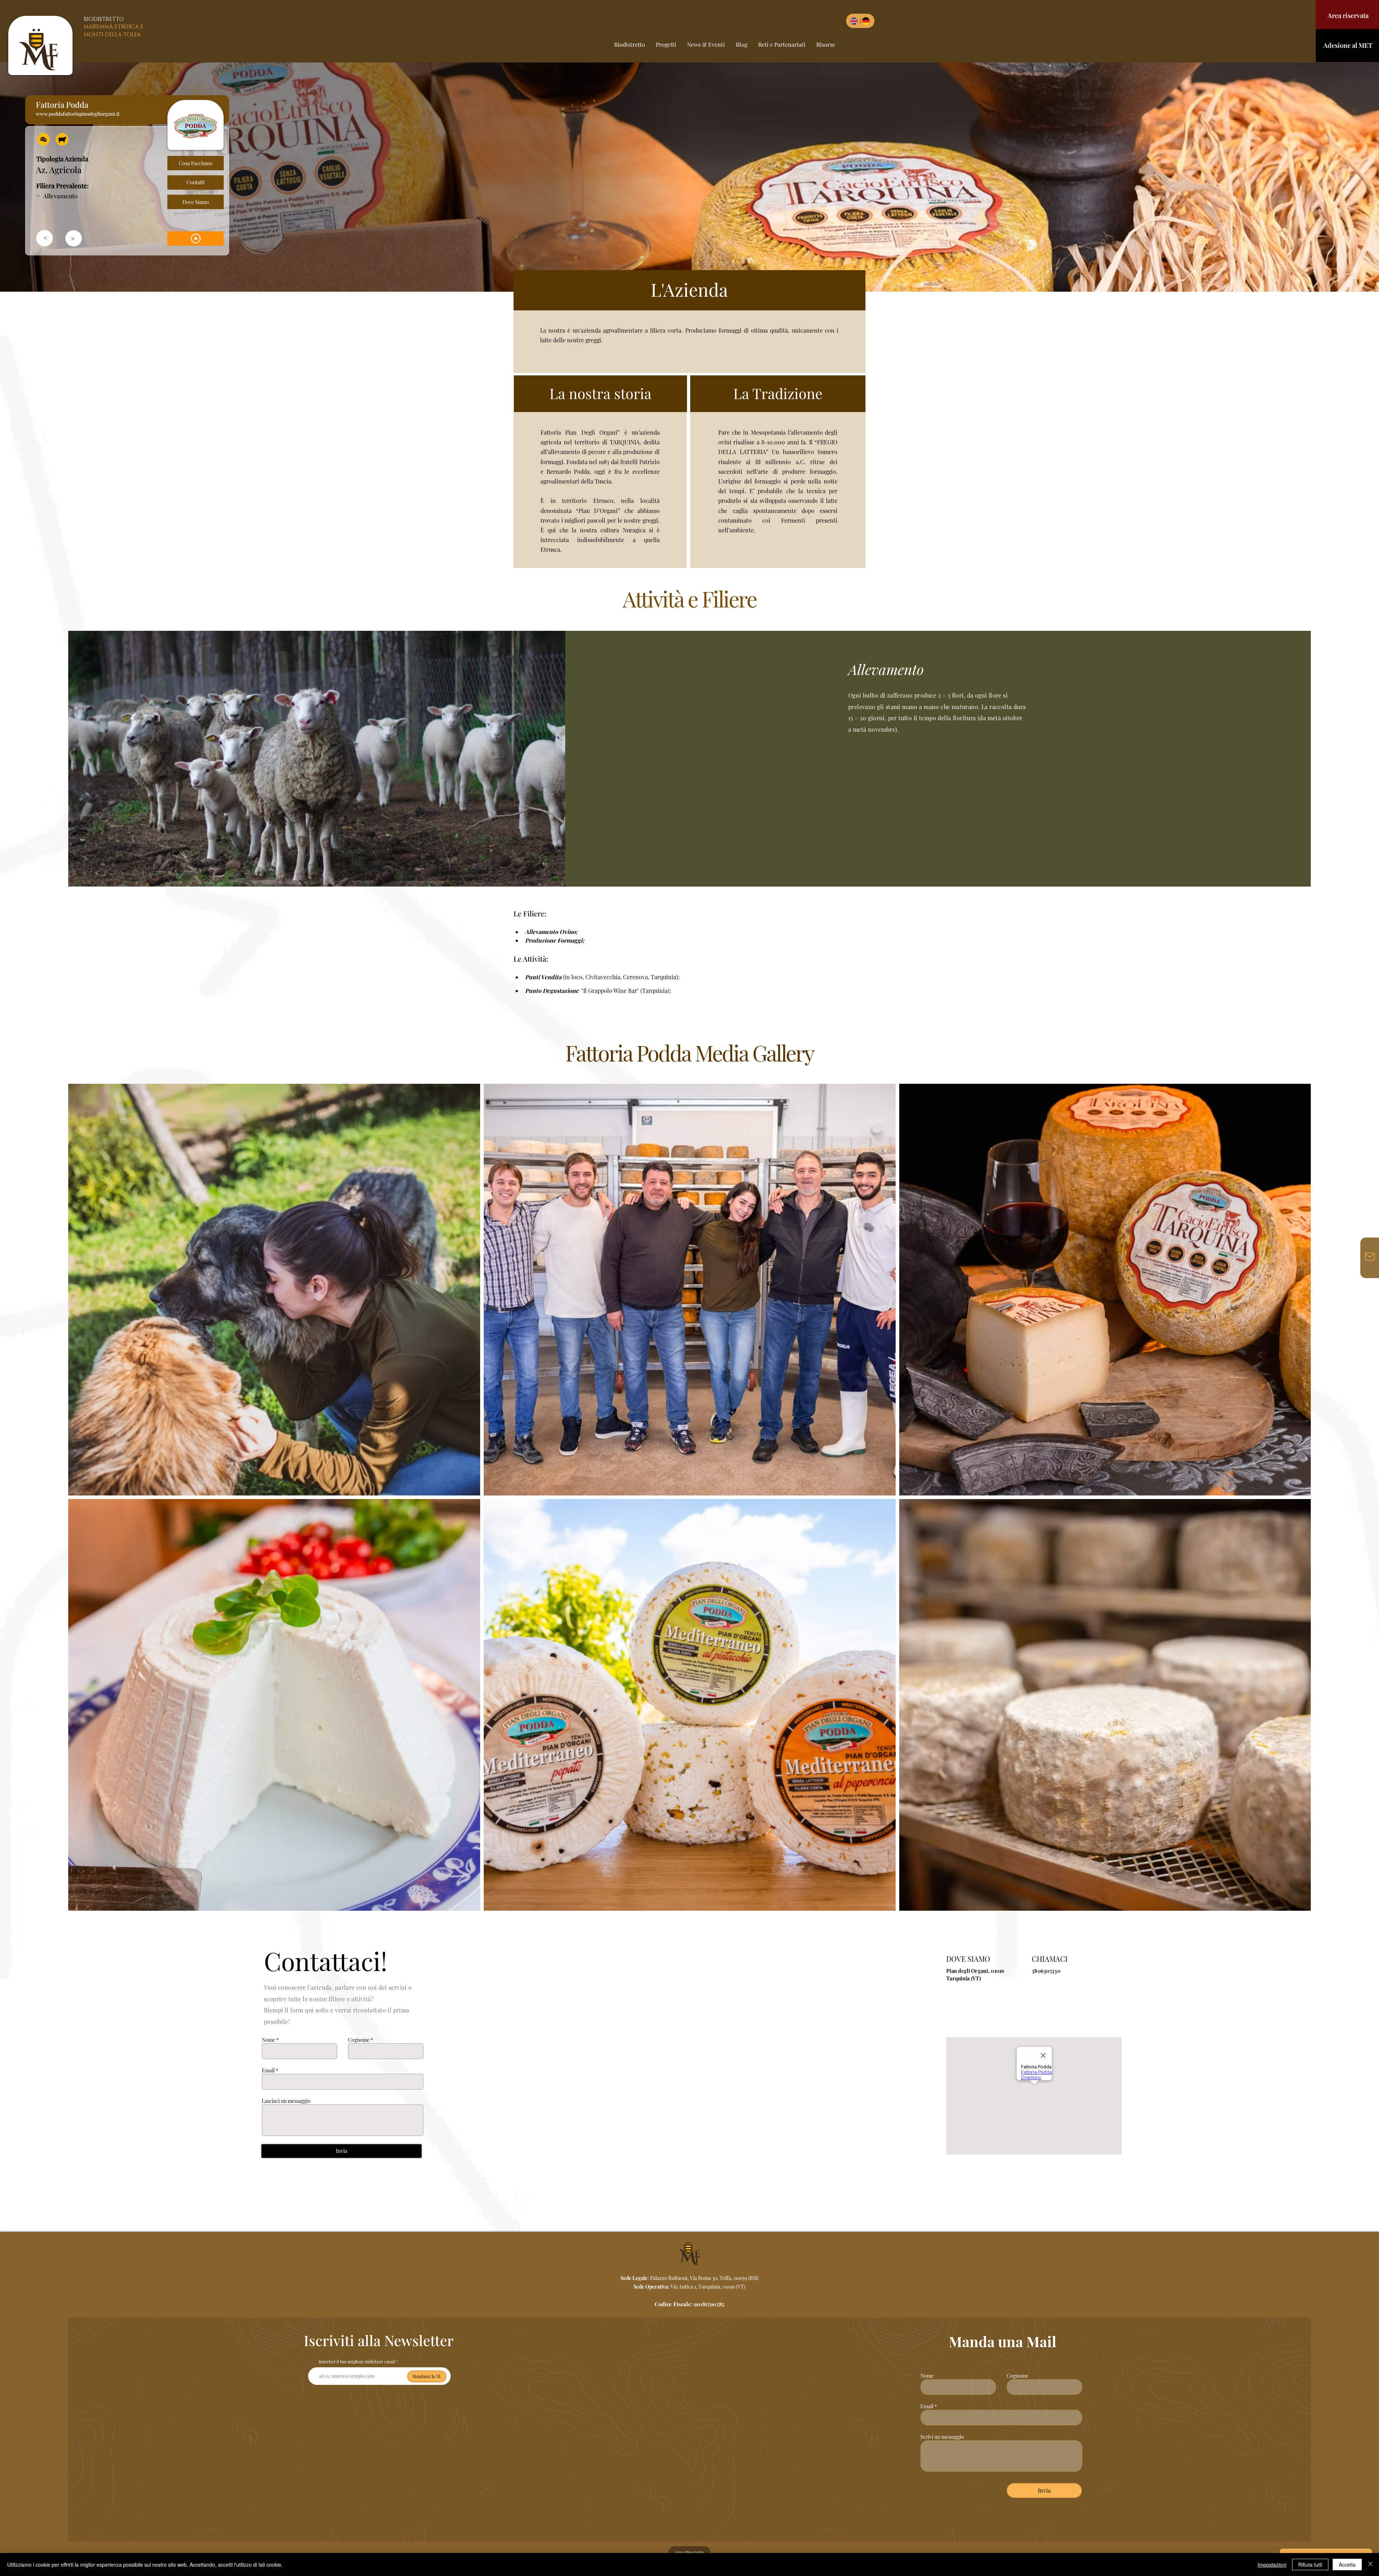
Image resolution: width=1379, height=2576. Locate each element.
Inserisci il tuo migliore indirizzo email (357, 2362)
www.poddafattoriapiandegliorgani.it (78, 114)
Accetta (1347, 2565)
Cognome (359, 2040)
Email (268, 2071)
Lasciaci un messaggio (286, 2101)
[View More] (196, 239)
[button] (43, 139)
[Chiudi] (1370, 2565)
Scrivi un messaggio (942, 2437)
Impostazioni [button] (1272, 2565)
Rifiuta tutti (1310, 2565)
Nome (268, 2040)
